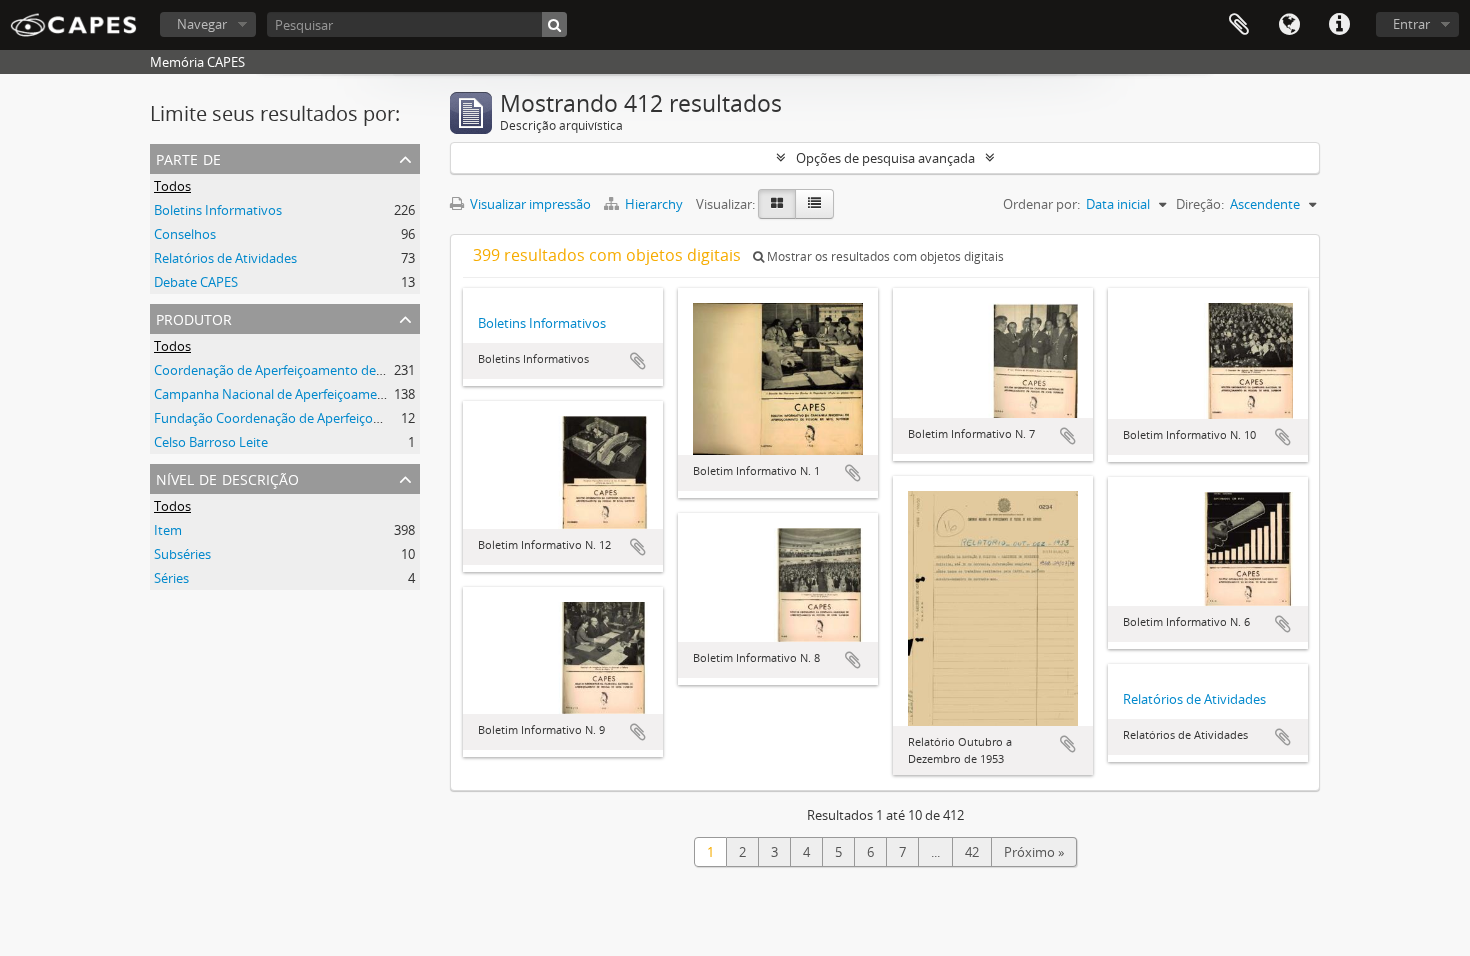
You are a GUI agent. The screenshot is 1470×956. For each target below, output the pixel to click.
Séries (171, 578)
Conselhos (185, 234)
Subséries (182, 554)
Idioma (1289, 25)
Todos (172, 186)
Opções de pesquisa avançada (885, 158)
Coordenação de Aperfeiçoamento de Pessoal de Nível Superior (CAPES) (366, 370)
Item (168, 530)
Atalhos (1339, 25)
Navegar (202, 24)
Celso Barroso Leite (211, 442)
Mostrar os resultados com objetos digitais (884, 256)
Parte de (188, 157)
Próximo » (1034, 852)
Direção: (1200, 204)
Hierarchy (654, 204)
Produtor (194, 317)
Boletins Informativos (218, 210)
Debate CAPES (196, 282)
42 (972, 852)
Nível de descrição (227, 477)
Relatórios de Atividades (225, 258)
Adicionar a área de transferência (638, 361)
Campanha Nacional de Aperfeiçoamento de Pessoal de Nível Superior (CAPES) (386, 394)
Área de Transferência (1239, 25)
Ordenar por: (1041, 204)
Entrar (1411, 24)
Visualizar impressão (529, 204)
